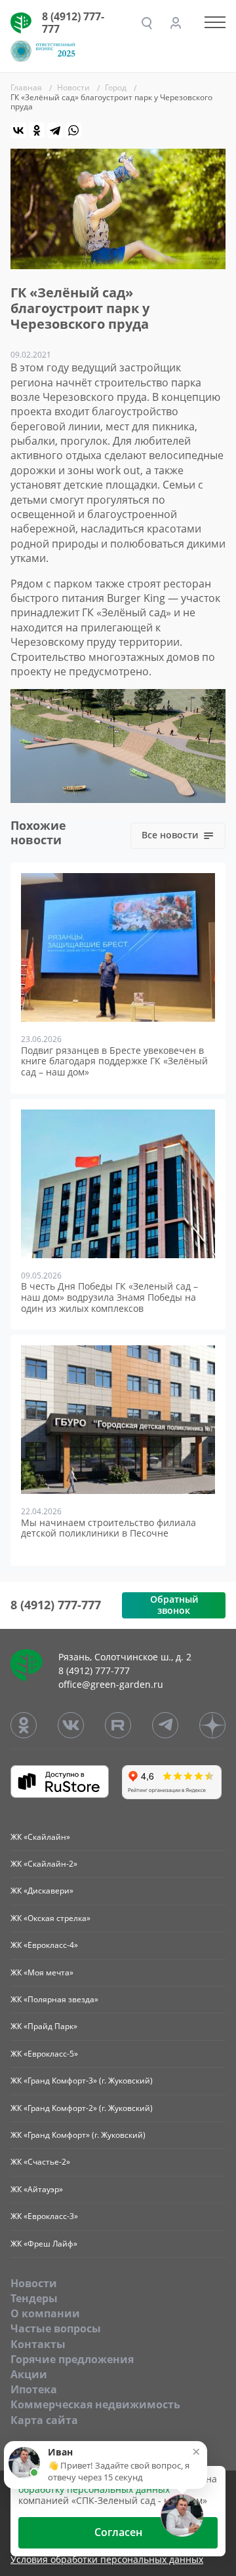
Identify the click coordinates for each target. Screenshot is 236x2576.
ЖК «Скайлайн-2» (44, 1864)
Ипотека (34, 2389)
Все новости (170, 835)
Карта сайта (44, 2420)
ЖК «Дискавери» (42, 1891)
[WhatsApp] (73, 130)
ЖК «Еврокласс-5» (44, 2054)
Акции (29, 2374)
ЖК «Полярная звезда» (54, 1999)
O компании (45, 2313)
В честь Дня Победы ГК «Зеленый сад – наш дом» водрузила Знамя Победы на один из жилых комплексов (109, 1297)
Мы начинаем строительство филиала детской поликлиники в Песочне (108, 1529)
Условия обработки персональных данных (107, 2560)
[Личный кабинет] (176, 23)
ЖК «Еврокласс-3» (44, 2216)
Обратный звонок (174, 1605)
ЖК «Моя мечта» (42, 1972)
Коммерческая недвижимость (95, 2404)
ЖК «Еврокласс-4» (44, 1945)
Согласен (118, 2532)
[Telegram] (55, 130)
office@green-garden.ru (111, 1684)
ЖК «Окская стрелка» (50, 1918)
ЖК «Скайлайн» (40, 1837)
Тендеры (34, 2298)
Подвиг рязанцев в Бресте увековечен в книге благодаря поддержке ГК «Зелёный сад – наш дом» (114, 1062)
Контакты (38, 2344)
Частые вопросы (56, 2328)
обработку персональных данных (94, 2489)
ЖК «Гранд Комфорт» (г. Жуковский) (78, 2135)
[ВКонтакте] (18, 130)
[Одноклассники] (37, 130)
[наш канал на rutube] (118, 1725)
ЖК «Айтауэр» (37, 2189)
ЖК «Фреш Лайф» (44, 2244)
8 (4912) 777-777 (73, 23)
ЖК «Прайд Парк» (44, 2026)
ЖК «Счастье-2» (40, 2162)
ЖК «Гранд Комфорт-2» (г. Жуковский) (82, 2108)
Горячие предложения (72, 2359)
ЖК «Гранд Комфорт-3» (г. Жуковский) (82, 2081)
